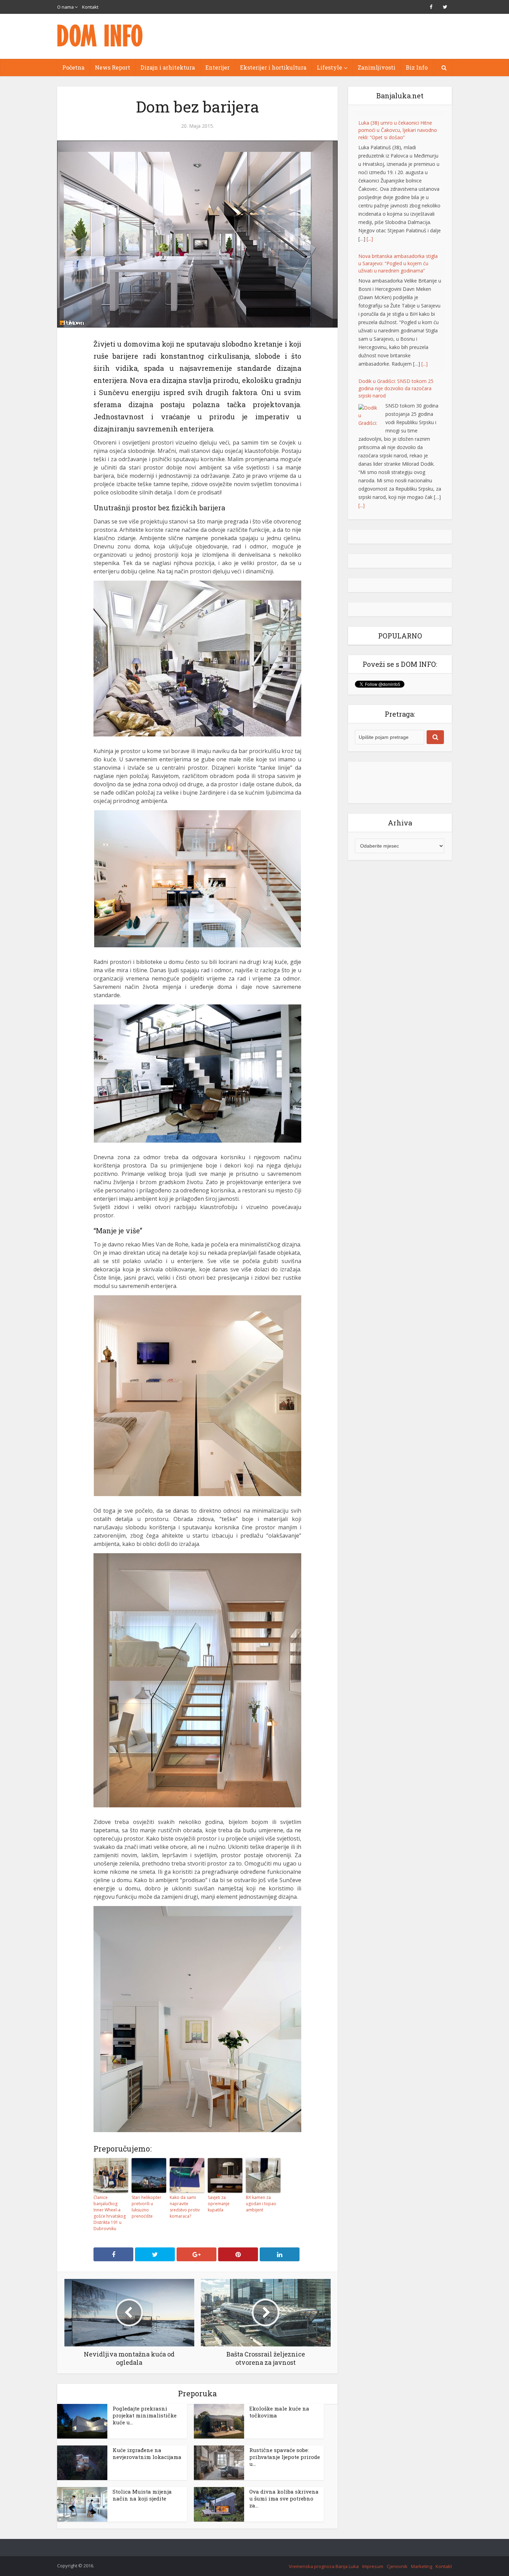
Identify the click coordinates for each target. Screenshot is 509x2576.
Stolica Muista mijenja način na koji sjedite (142, 2495)
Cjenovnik (397, 2566)
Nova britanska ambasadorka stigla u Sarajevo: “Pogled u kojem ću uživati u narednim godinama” (398, 259)
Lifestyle (329, 67)
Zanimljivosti (377, 67)
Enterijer (217, 67)
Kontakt (90, 7)
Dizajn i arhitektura (168, 67)
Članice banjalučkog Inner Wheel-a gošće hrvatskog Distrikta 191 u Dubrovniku (110, 2213)
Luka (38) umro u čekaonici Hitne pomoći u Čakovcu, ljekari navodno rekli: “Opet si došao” (398, 126)
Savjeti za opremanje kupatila (219, 2204)
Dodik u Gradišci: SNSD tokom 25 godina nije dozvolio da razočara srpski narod (396, 384)
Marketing (422, 2566)
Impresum (373, 2566)
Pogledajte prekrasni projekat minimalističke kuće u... (145, 2415)
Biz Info (417, 67)
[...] (370, 235)
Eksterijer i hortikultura (273, 67)
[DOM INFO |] (100, 35)
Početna (73, 67)
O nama (65, 7)
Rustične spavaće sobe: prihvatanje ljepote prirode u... (285, 2457)
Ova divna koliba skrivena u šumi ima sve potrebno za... (284, 2498)
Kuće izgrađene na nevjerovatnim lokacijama (147, 2453)
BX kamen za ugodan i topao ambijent (261, 2204)
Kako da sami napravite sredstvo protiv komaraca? (185, 2207)
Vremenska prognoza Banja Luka (324, 2566)
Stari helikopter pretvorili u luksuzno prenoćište (146, 2207)
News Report (113, 67)
